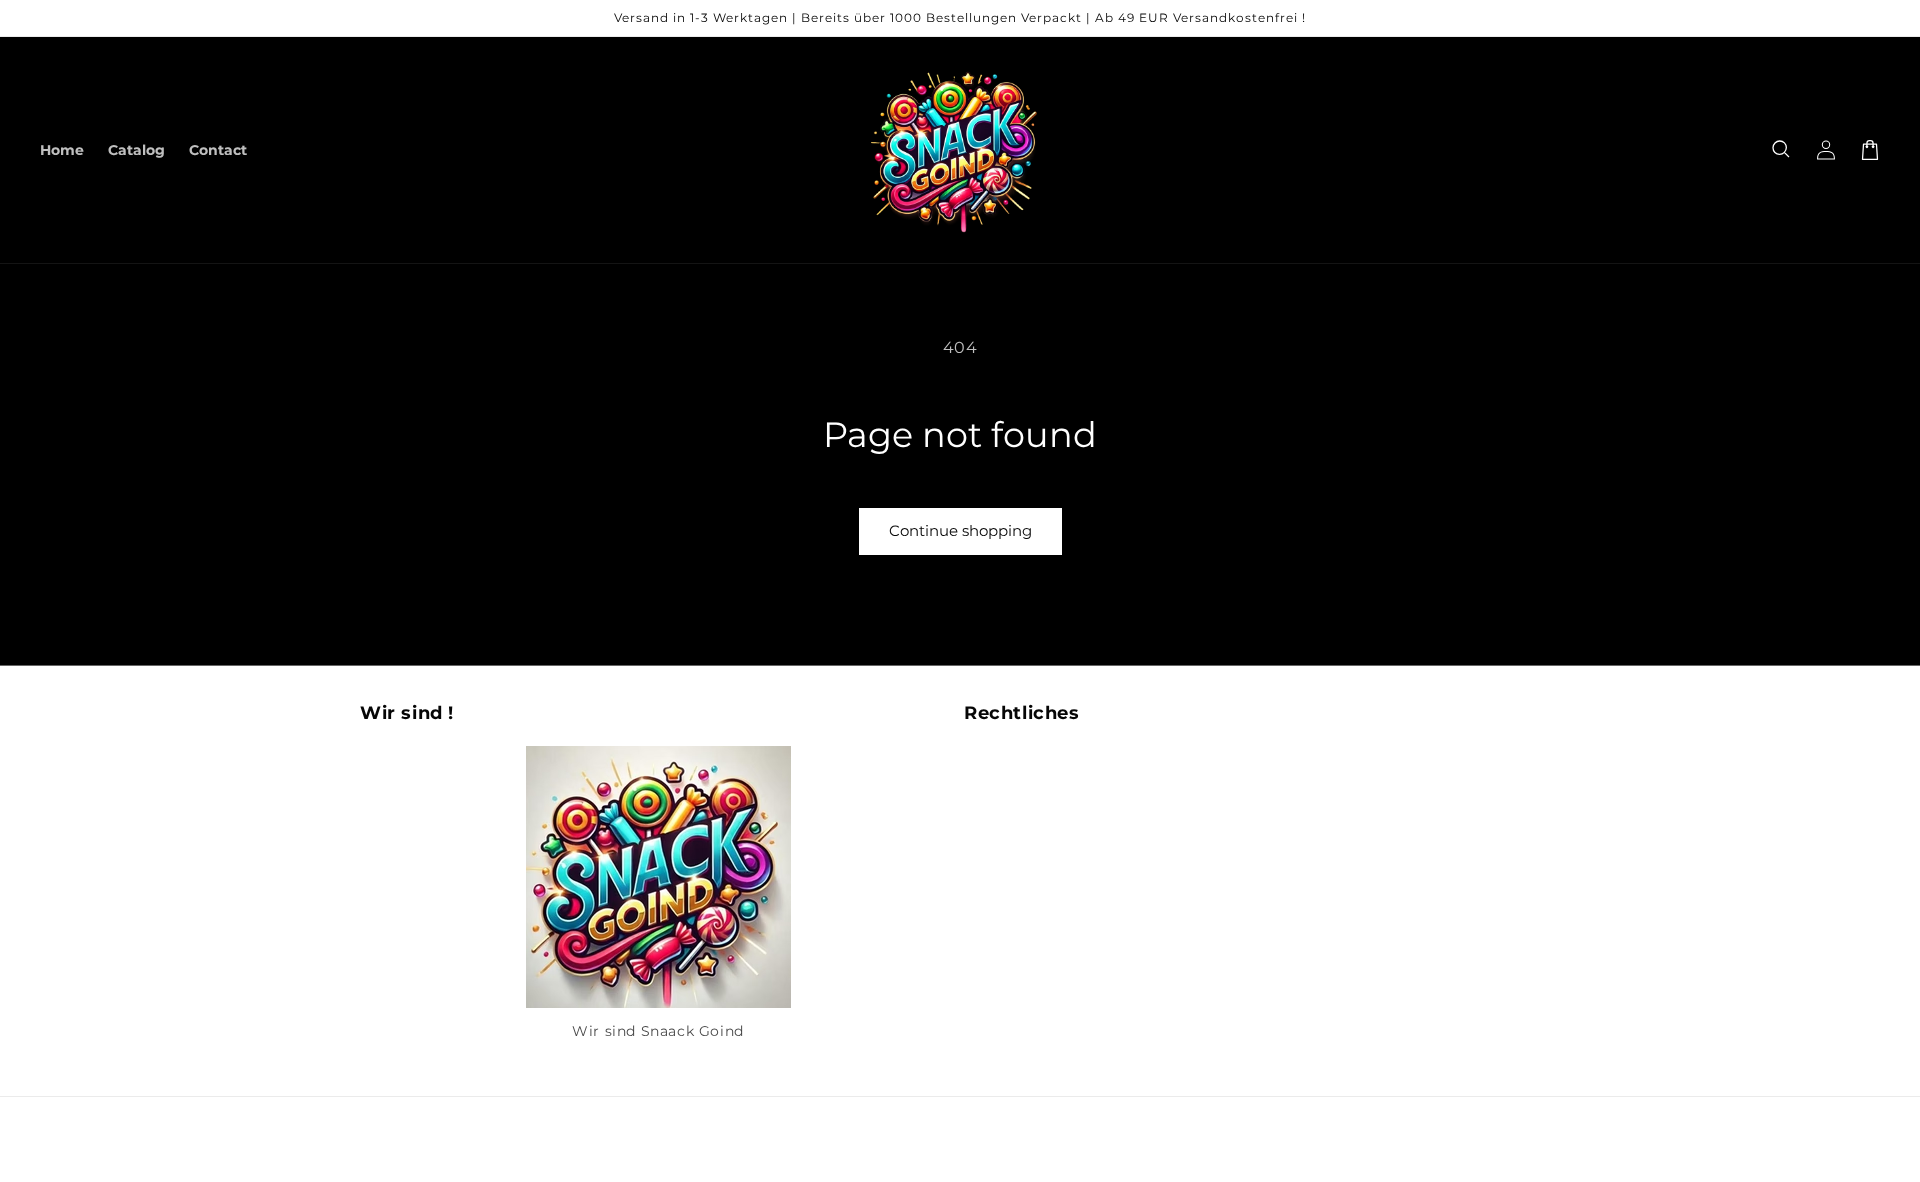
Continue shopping (960, 530)
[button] (1782, 150)
